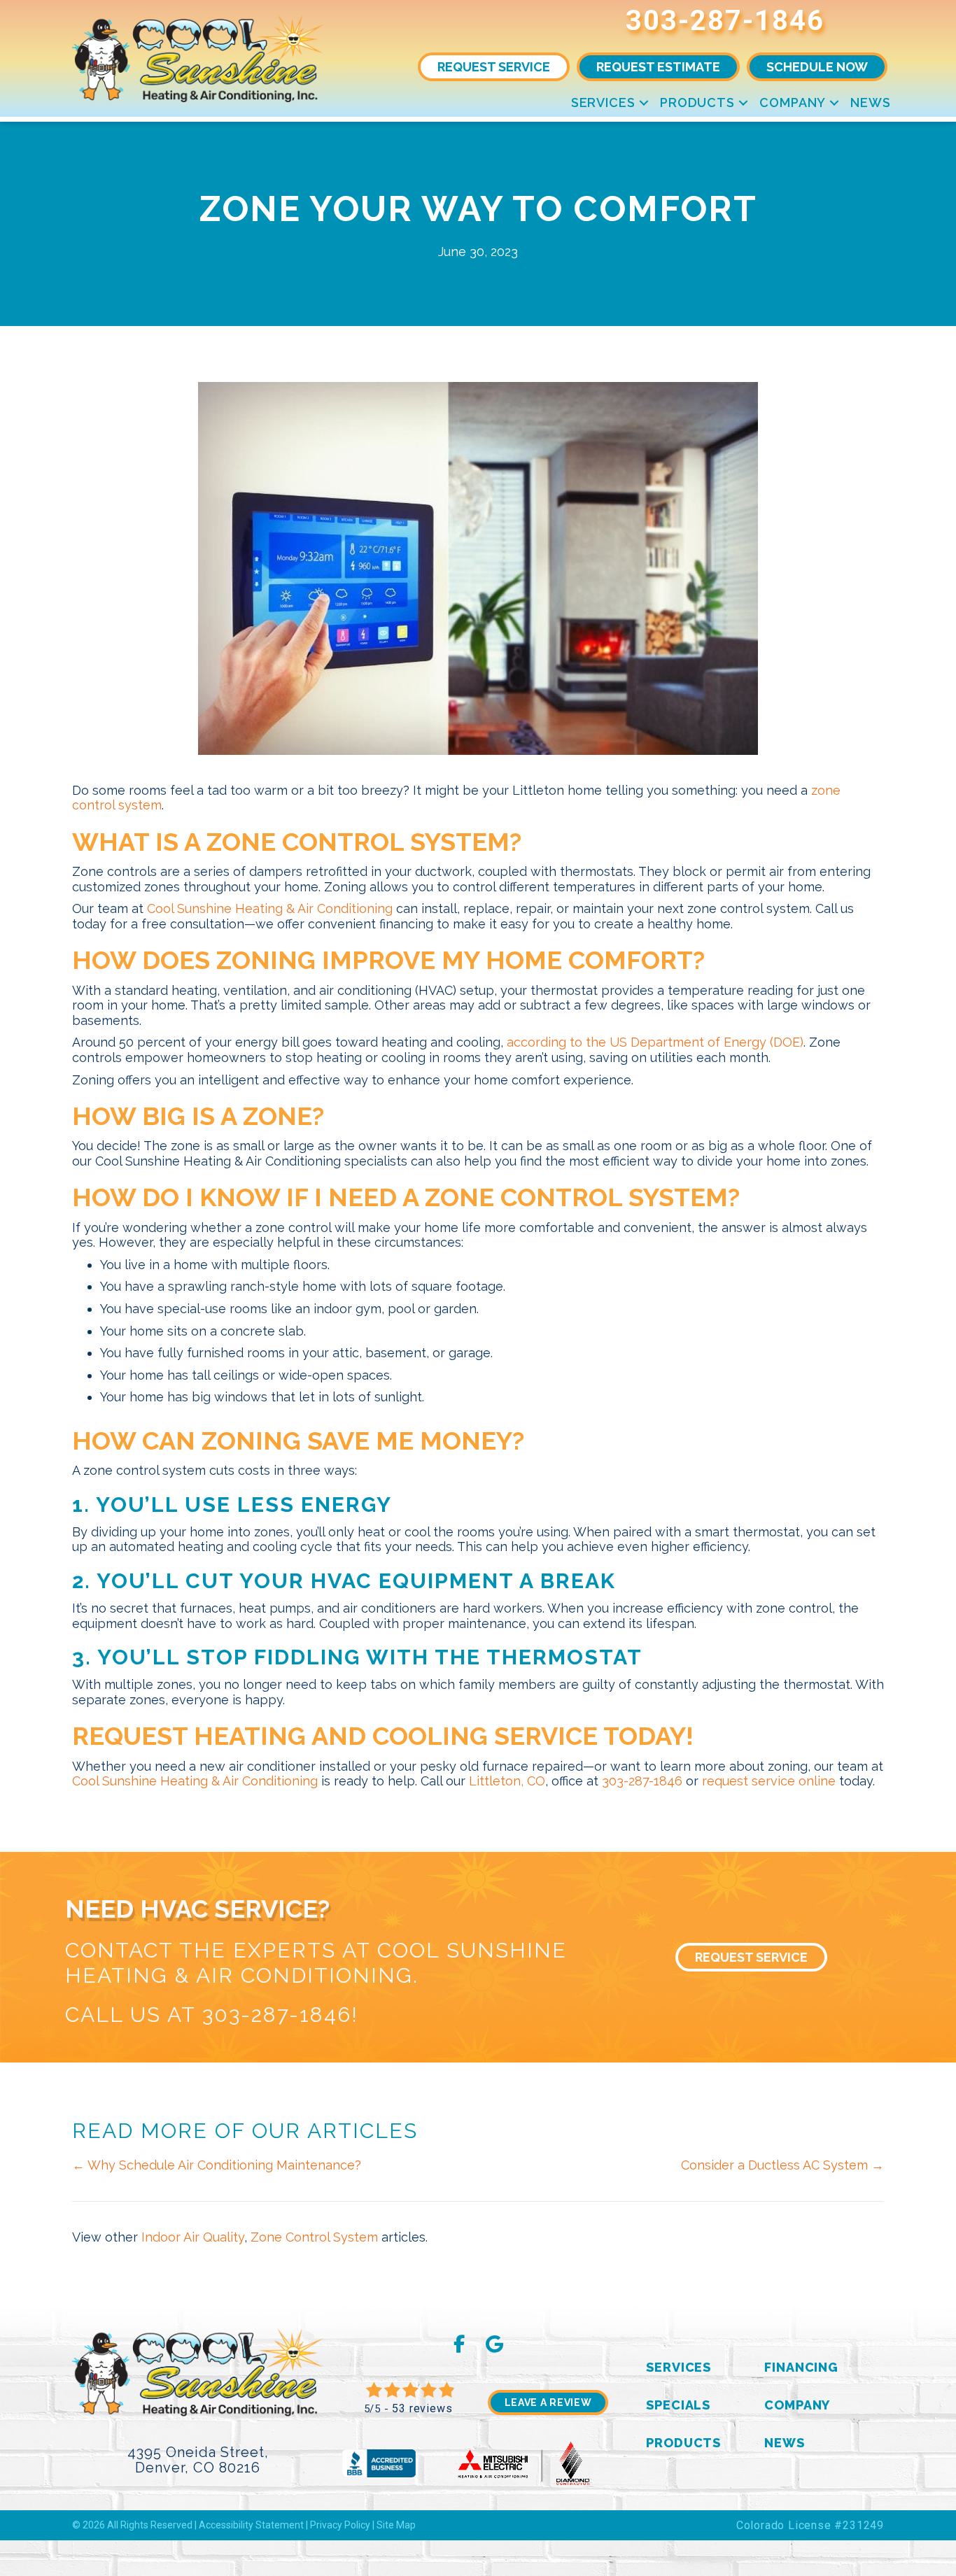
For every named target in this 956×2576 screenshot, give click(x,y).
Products (697, 102)
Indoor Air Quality (193, 2237)
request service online (769, 1781)
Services (603, 102)
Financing (801, 2367)
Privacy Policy (340, 2525)
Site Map (396, 2525)
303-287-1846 (725, 21)
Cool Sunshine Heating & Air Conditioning (270, 908)
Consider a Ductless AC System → (782, 2165)
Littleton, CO (507, 1781)
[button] (644, 102)
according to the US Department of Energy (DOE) (655, 1042)
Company (793, 102)
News (871, 102)
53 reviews (422, 2408)
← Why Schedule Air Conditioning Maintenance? (217, 2165)
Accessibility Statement (251, 2525)
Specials (678, 2405)
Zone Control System (314, 2237)
